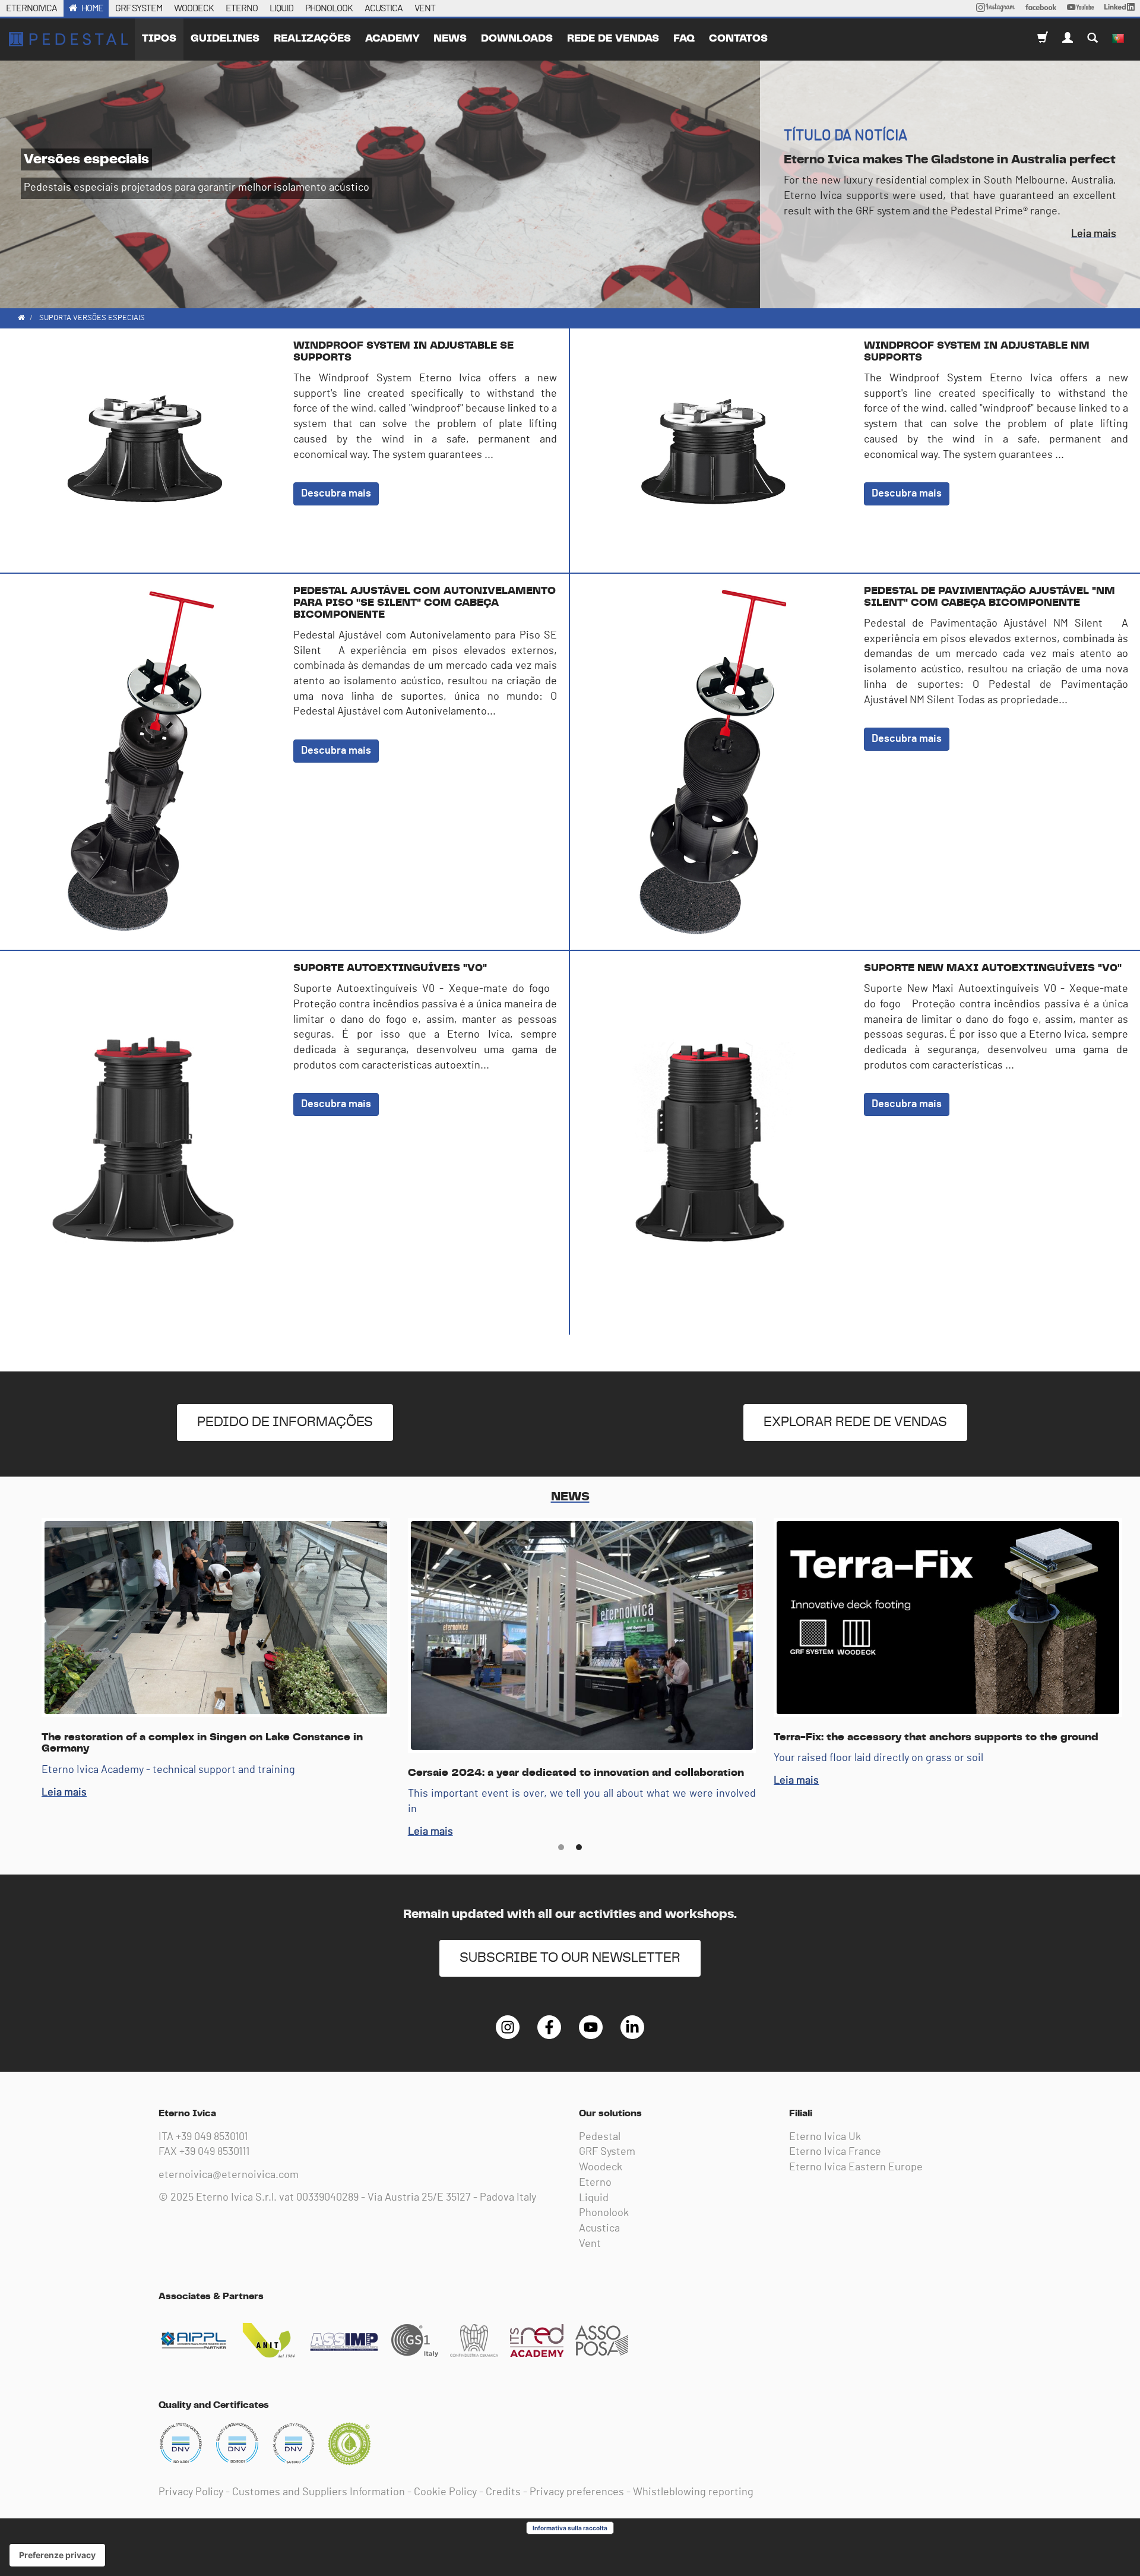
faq (684, 39)
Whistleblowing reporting (693, 2492)
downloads (517, 39)
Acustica (599, 2229)
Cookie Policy (445, 2492)
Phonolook (604, 2213)
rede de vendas (613, 39)
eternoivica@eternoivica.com (229, 2175)
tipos (159, 39)
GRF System (607, 2152)
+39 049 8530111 (214, 2152)
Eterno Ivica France (835, 2152)
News (450, 39)
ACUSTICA (384, 8)
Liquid (594, 2198)
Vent (590, 2244)
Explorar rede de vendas (855, 1422)
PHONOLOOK (329, 8)
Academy (392, 39)
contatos (738, 39)
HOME (92, 8)
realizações (312, 39)
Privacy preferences (577, 2492)
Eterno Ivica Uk (825, 2137)
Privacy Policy (191, 2492)
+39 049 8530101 (212, 2137)
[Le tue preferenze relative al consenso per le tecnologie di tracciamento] (57, 2555)
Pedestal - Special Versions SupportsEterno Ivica (68, 39)
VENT (425, 8)
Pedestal (600, 2137)
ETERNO (242, 8)
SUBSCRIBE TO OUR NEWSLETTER (570, 1958)
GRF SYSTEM (139, 8)
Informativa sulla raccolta (570, 2528)
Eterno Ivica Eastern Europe (856, 2167)
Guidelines (225, 39)
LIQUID (281, 8)
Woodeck (601, 2167)
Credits (503, 2492)
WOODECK (194, 8)
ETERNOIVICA (31, 8)
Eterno (595, 2183)
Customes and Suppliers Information (319, 2492)
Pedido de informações (285, 1422)
